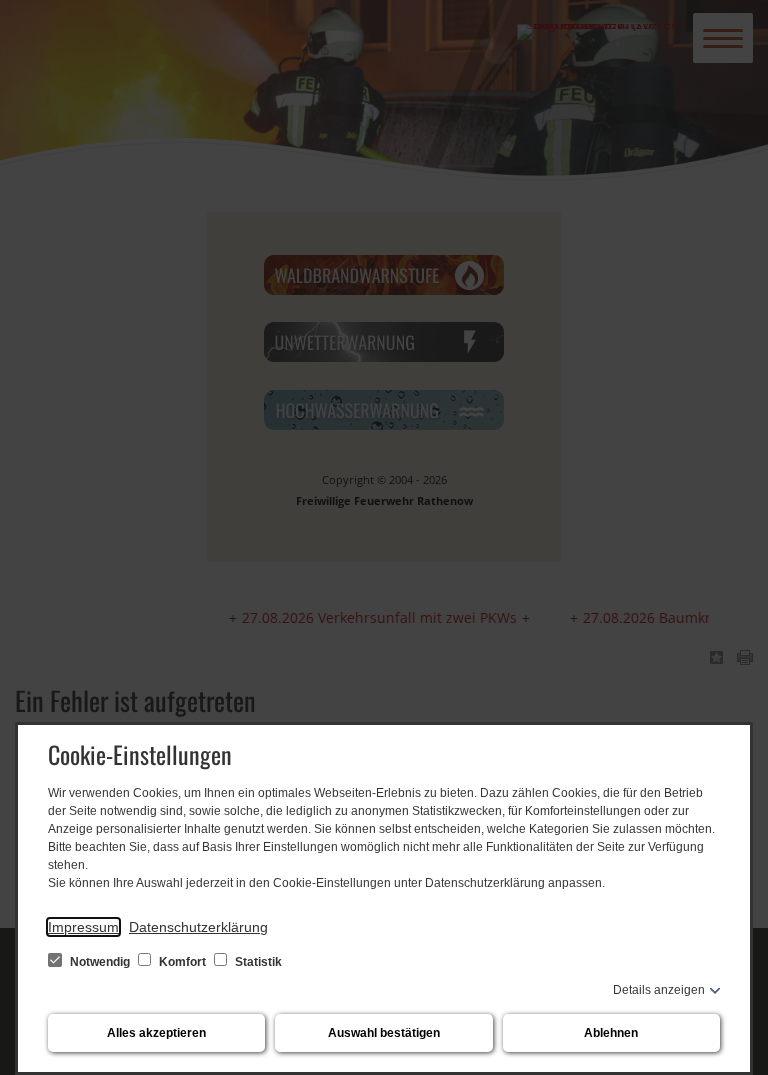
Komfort (182, 962)
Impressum (83, 927)
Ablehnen (611, 1033)
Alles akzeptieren (156, 1033)
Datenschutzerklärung (198, 927)
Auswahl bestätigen (384, 1033)
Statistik (257, 962)
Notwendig (100, 962)
